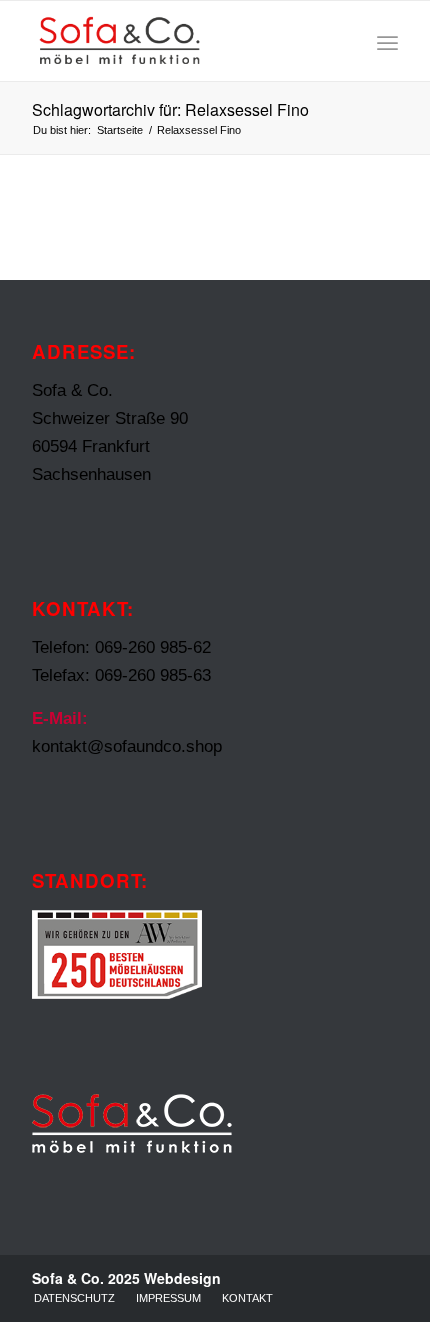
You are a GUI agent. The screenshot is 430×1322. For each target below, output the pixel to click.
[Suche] (343, 41)
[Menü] (387, 41)
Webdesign (182, 1278)
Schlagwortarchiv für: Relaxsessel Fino (170, 109)
